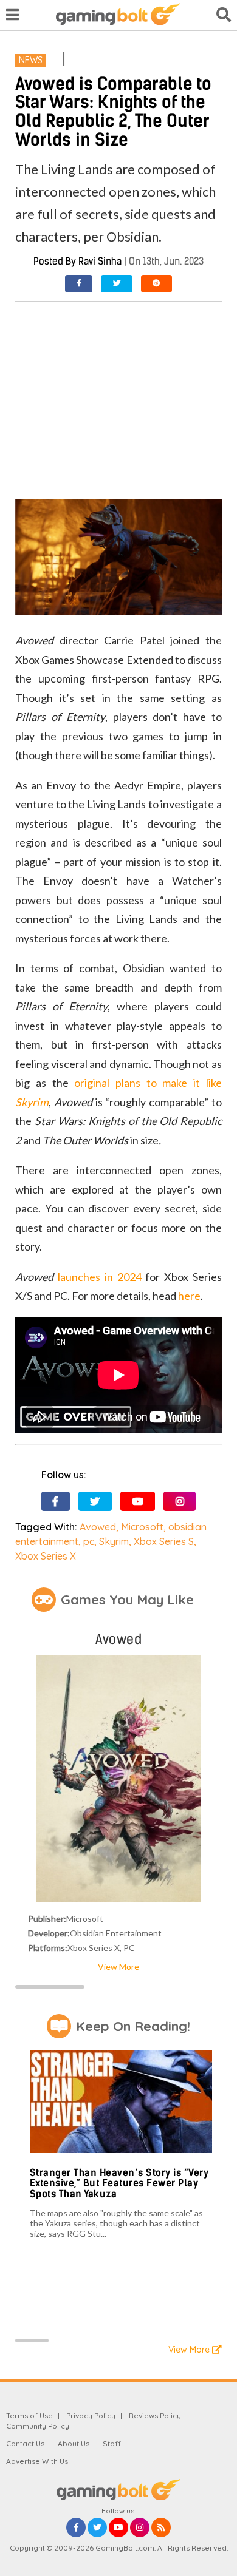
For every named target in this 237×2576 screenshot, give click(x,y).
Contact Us (25, 2443)
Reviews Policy (155, 2415)
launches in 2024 (100, 1277)
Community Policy (38, 2426)
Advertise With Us (37, 2461)
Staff (112, 2443)
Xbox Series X (46, 1556)
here (189, 1296)
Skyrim (114, 1541)
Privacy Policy (91, 2415)
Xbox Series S (164, 1541)
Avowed (98, 1527)
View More (118, 1966)
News (31, 60)
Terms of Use (29, 2415)
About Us (74, 2443)
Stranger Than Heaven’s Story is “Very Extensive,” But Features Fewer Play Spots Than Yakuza (119, 2183)
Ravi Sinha (100, 261)
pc (89, 1541)
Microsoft (142, 1527)
